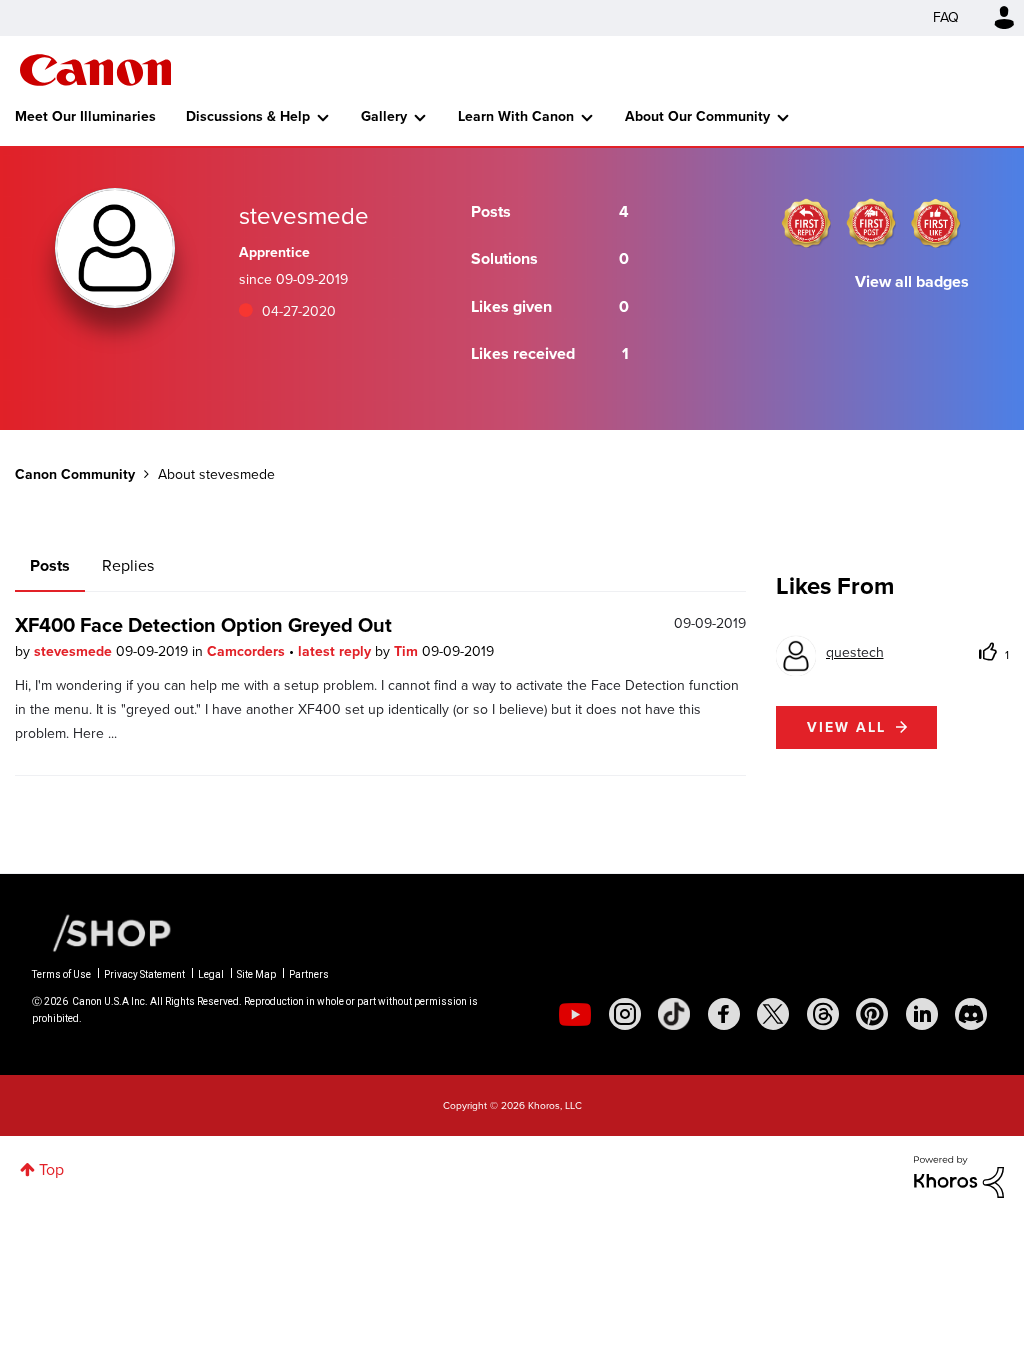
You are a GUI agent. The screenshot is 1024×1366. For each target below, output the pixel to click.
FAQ (946, 17)
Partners (309, 974)
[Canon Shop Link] (102, 932)
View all (846, 727)
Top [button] (51, 1169)
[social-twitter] (773, 1014)
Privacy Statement (144, 974)
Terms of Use (61, 974)
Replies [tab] (128, 565)
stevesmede (75, 651)
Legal (211, 974)
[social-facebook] (724, 1014)
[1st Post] (871, 223)
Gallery (384, 116)
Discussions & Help (248, 116)
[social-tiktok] (674, 1014)
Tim (408, 651)
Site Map (256, 974)
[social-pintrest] (872, 1014)
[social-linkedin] (922, 1014)
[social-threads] (823, 1014)
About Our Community (697, 116)
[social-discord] (971, 1014)
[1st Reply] (806, 223)
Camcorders (248, 651)
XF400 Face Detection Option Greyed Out (203, 625)
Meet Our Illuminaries (85, 116)
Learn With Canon (516, 116)
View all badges (912, 281)
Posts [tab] (50, 565)
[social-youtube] (575, 1014)
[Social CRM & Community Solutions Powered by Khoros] (959, 1175)
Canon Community (95, 70)
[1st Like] (936, 223)
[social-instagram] (625, 1014)
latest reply (336, 651)
